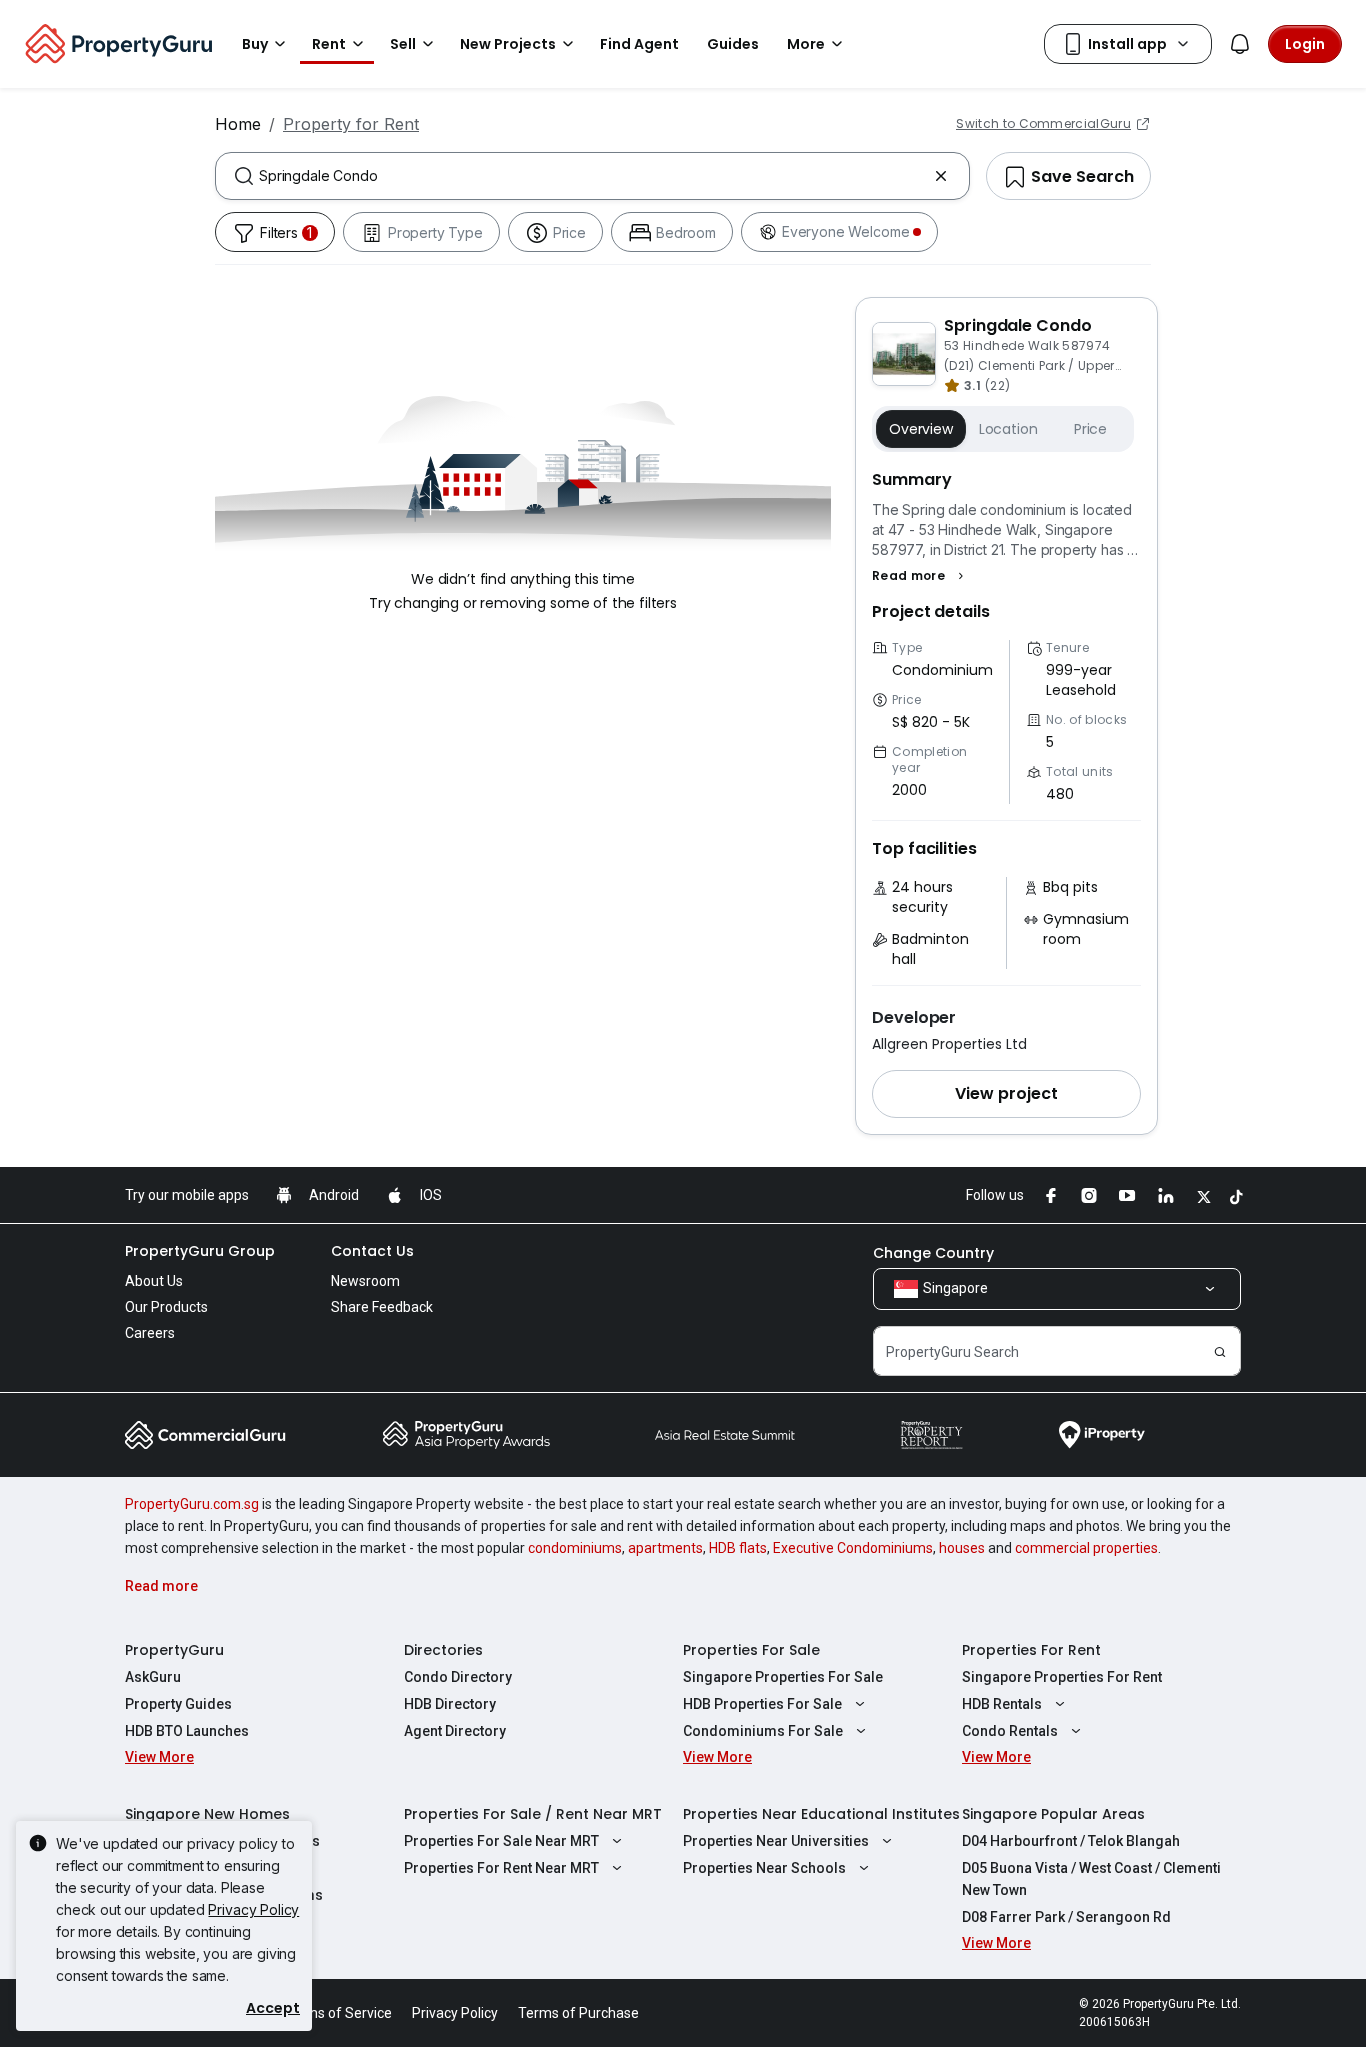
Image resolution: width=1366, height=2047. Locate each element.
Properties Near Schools (764, 1868)
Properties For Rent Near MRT (501, 1868)
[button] (920, 576)
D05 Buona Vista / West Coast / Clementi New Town (1091, 1879)
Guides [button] (733, 44)
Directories (443, 1650)
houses (962, 1548)
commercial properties (1086, 1548)
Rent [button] (329, 44)
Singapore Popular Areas (1053, 1814)
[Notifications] (1240, 44)
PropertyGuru (174, 1650)
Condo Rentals (1010, 1731)
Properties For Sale (751, 1650)
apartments (665, 1548)
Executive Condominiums (853, 1548)
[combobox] (592, 176)
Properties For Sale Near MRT (501, 1841)
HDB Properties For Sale (762, 1704)
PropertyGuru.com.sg (192, 1504)
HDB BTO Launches (187, 1731)
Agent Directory (455, 1731)
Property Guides (178, 1704)
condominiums (575, 1548)
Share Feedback (382, 1307)
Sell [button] (403, 44)
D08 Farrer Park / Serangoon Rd (1066, 1917)
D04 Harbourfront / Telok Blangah (1071, 1841)
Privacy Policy (253, 1909)
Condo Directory (458, 1677)
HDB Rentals (1002, 1704)
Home (238, 124)
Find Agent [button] (639, 44)
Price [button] (1090, 429)
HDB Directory (450, 1704)
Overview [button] (921, 429)
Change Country (933, 1253)
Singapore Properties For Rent (1062, 1677)
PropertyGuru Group (200, 1251)
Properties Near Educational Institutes (821, 1814)
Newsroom (365, 1281)
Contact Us (372, 1251)
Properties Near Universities (776, 1841)
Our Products (166, 1307)
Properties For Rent (1031, 1650)
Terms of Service (338, 2013)
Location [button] (1008, 429)
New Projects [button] (508, 44)
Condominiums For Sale (763, 1731)
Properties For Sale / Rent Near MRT (533, 1814)
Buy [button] (255, 44)
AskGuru (153, 1677)
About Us (154, 1281)
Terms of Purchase (578, 2013)
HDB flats (738, 1548)
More (806, 44)
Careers (150, 1333)
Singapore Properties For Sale (783, 1677)
